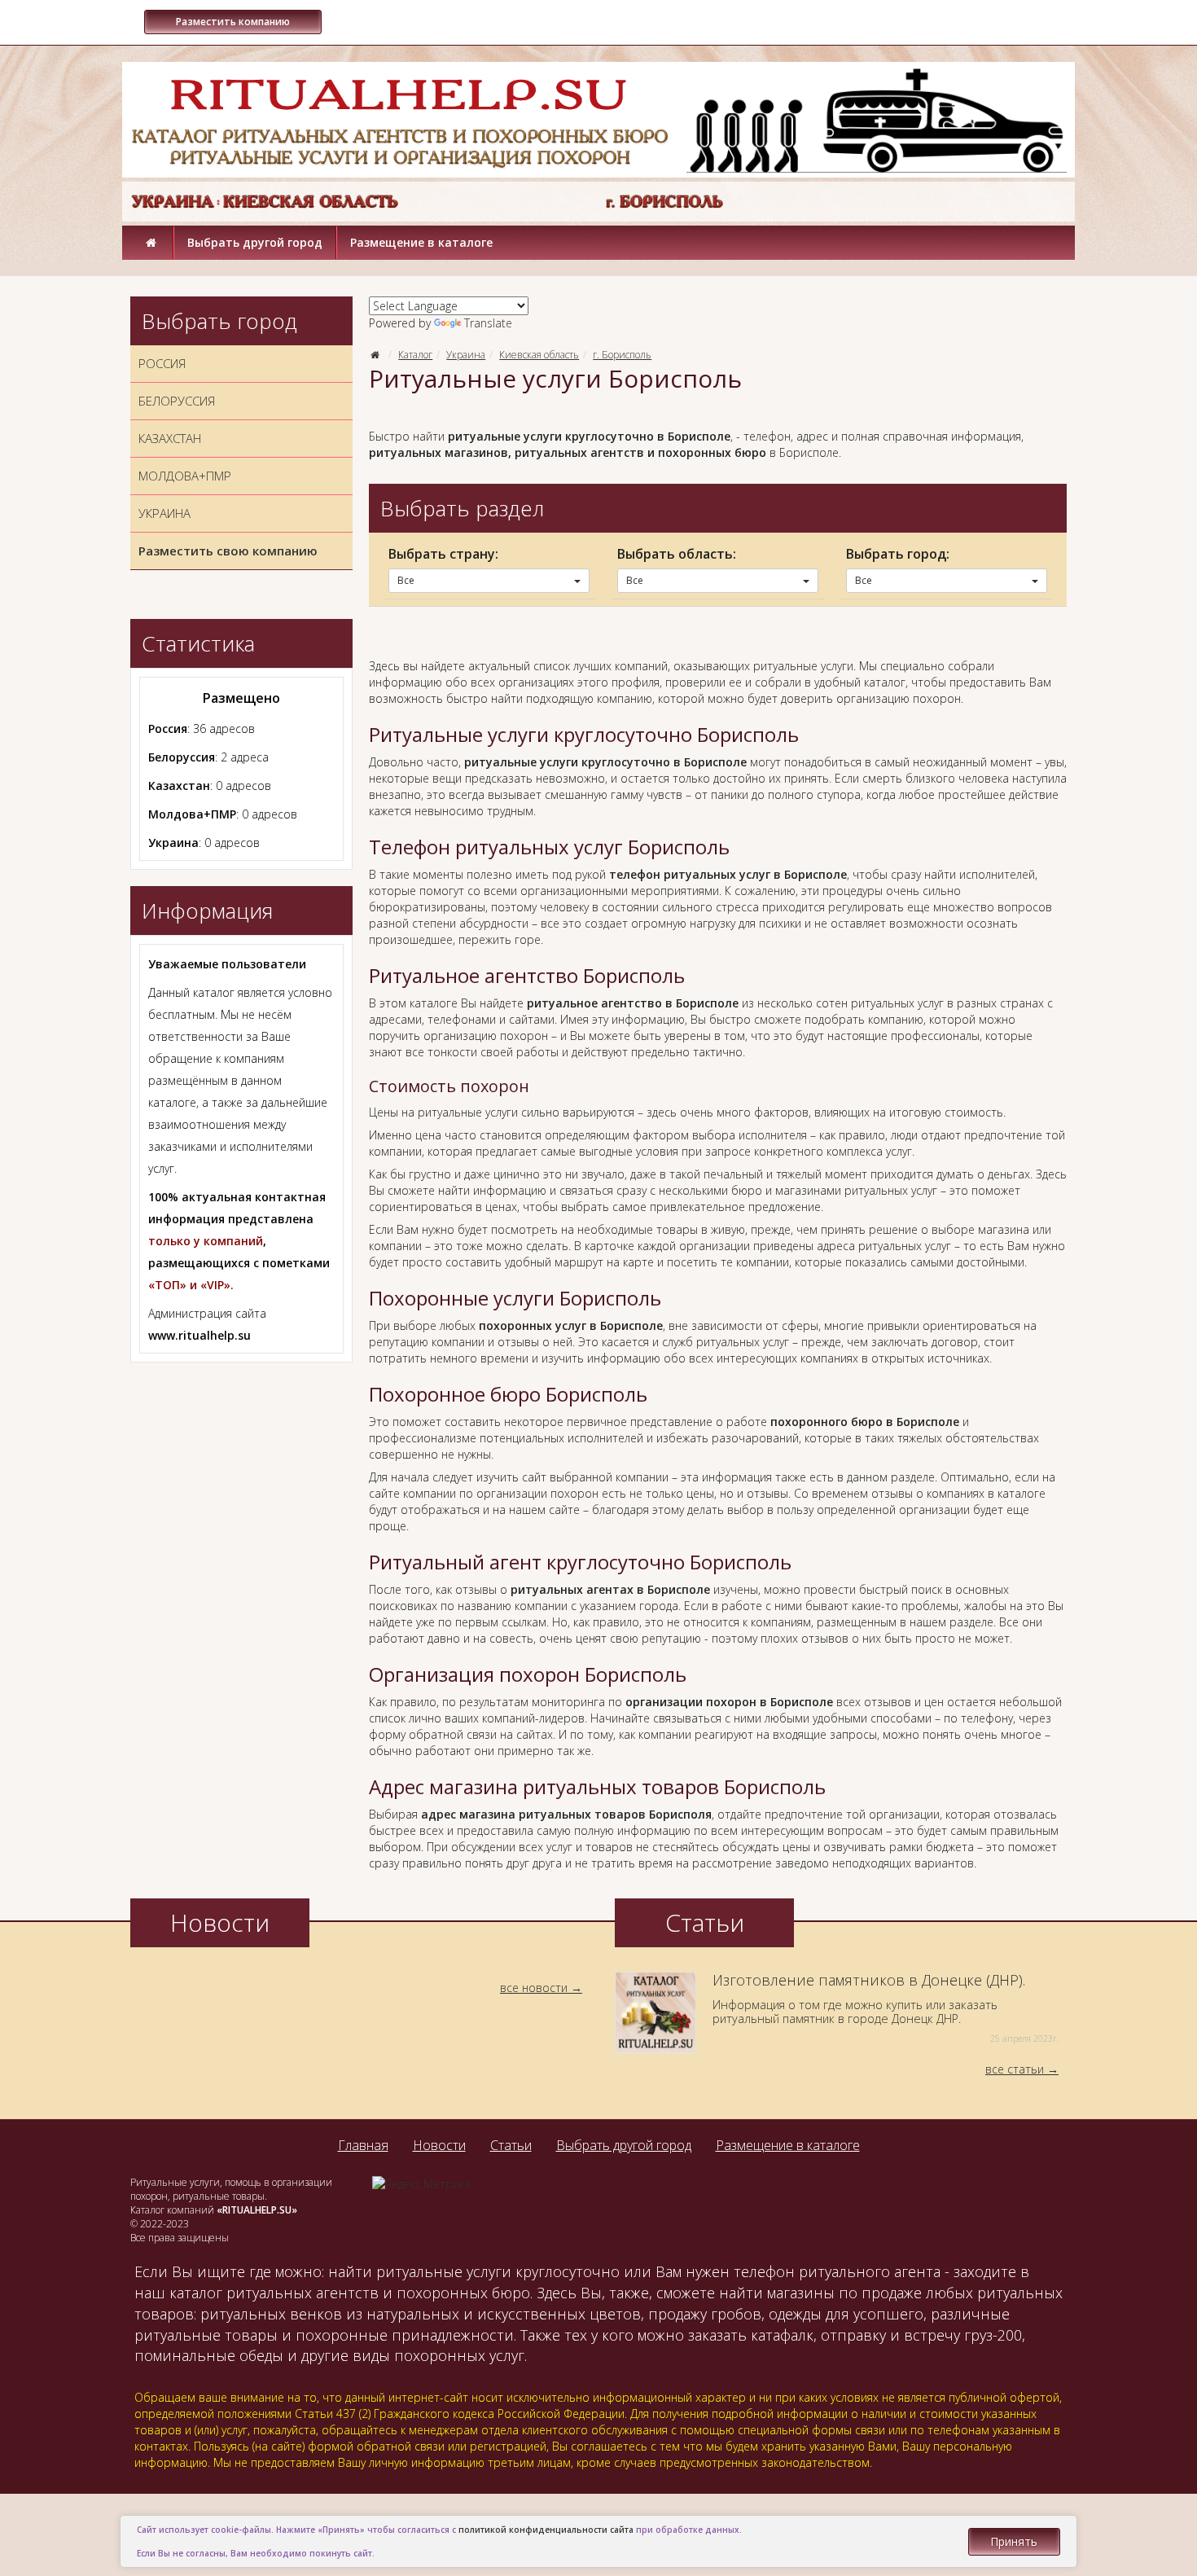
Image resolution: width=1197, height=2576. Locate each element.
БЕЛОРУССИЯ (177, 401)
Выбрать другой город (255, 242)
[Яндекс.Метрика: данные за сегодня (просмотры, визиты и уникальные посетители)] (421, 2184)
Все (406, 580)
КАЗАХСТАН (170, 438)
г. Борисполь (622, 355)
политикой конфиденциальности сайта (546, 2530)
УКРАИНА (164, 513)
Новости (439, 2145)
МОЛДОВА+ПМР (185, 476)
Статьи (511, 2145)
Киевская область (539, 355)
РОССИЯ (162, 363)
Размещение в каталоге (421, 242)
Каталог (415, 355)
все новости (534, 1988)
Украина (466, 355)
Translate (488, 323)
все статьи (1015, 2069)
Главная (363, 2145)
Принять (1014, 2541)
